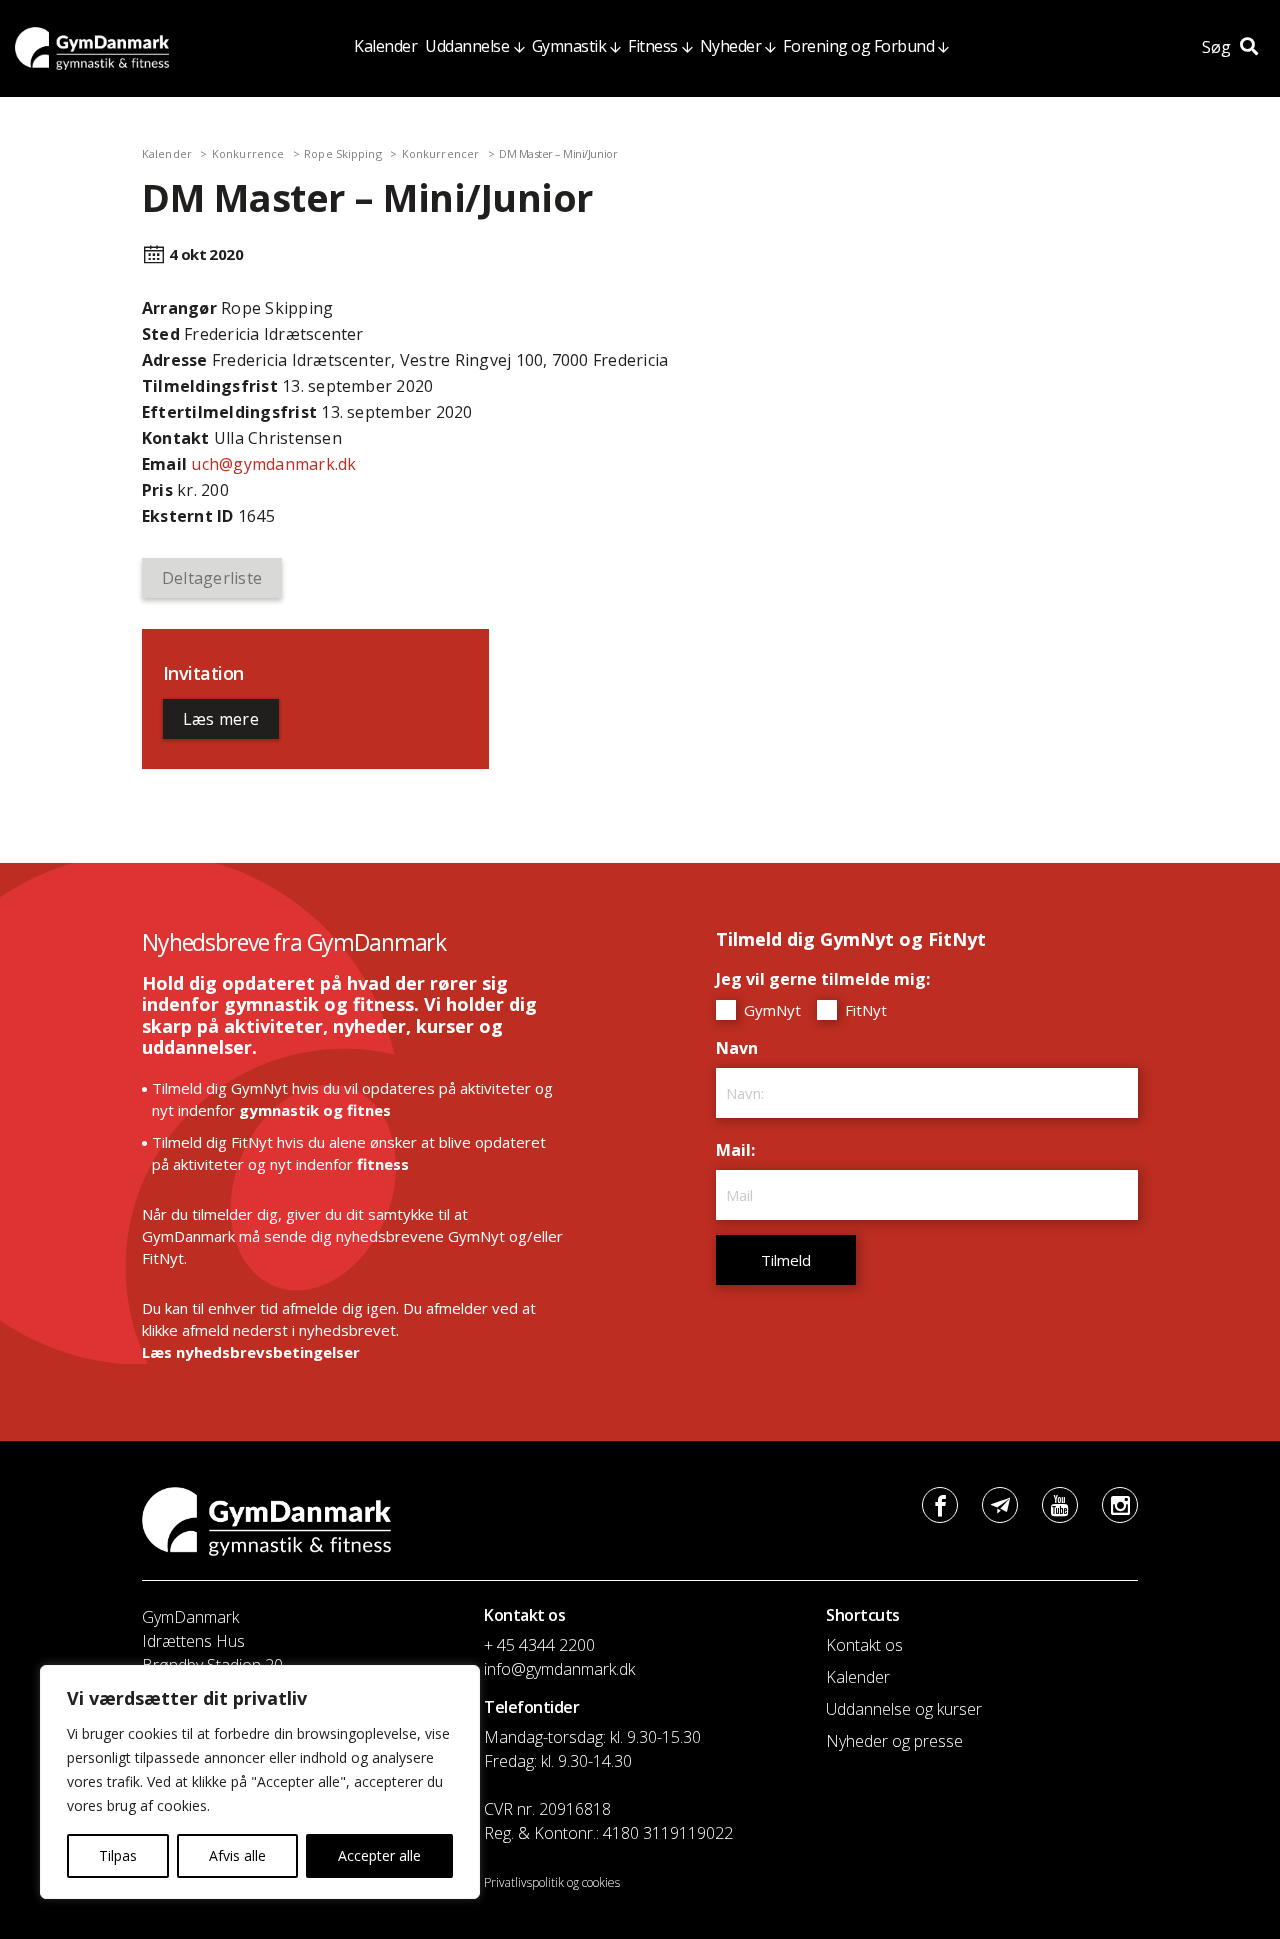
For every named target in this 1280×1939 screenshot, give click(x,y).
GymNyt (770, 1010)
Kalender (385, 46)
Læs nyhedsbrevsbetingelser (251, 1352)
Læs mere (221, 719)
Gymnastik (569, 46)
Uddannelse (467, 46)
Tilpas (118, 1855)
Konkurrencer (440, 153)
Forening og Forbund (858, 46)
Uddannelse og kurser (904, 1709)
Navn (742, 1048)
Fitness (653, 46)
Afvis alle (237, 1855)
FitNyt (864, 1010)
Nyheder (731, 46)
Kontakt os (864, 1645)
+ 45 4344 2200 (539, 1645)
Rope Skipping (342, 153)
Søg (1218, 47)
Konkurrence (248, 153)
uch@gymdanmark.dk (273, 464)
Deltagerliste (212, 578)
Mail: (740, 1150)
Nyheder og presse (894, 1741)
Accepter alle (379, 1855)
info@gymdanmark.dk (559, 1669)
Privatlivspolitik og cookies (552, 1882)
